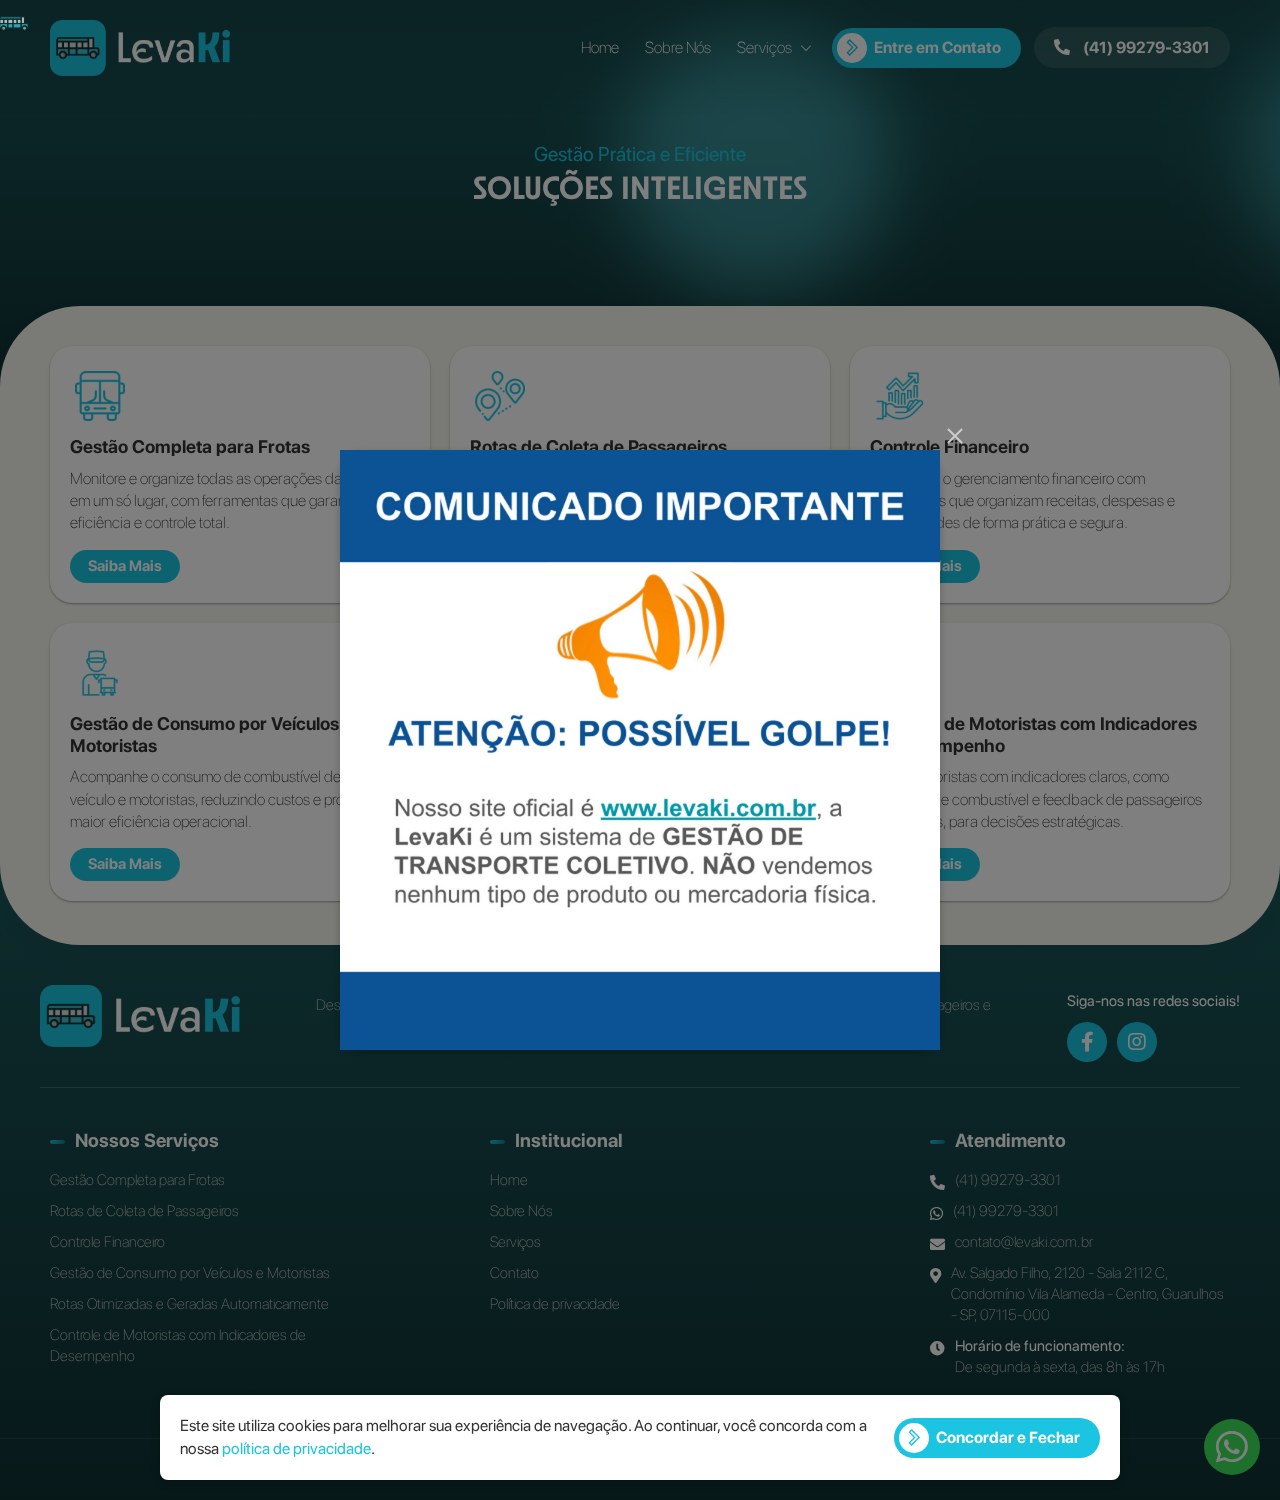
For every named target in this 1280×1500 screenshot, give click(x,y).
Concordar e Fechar (1008, 1437)
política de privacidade (296, 1448)
